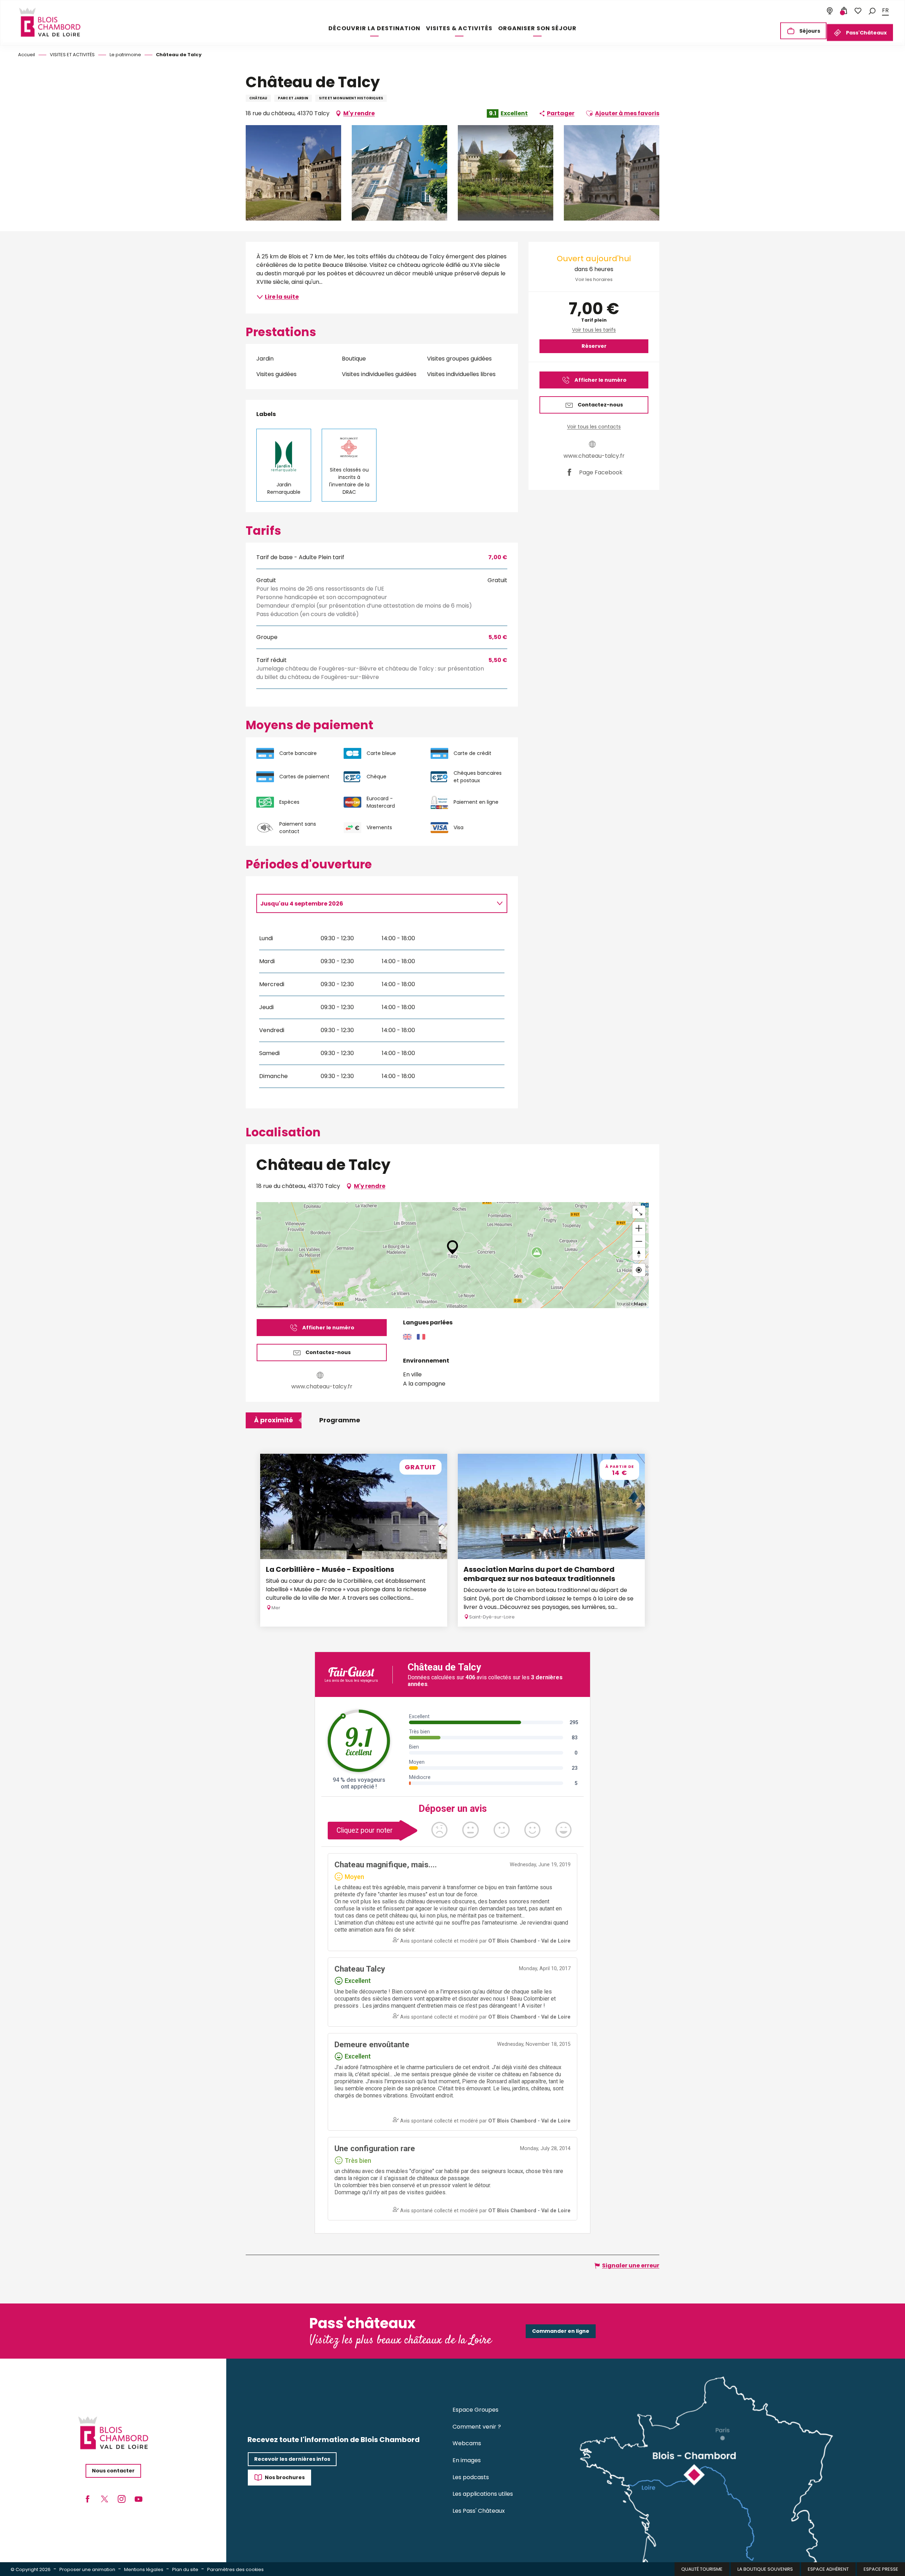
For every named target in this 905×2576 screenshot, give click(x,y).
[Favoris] (858, 11)
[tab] (375, 903)
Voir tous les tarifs (594, 330)
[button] (872, 10)
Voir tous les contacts (594, 427)
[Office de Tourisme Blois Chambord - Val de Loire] (49, 22)
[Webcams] (830, 11)
